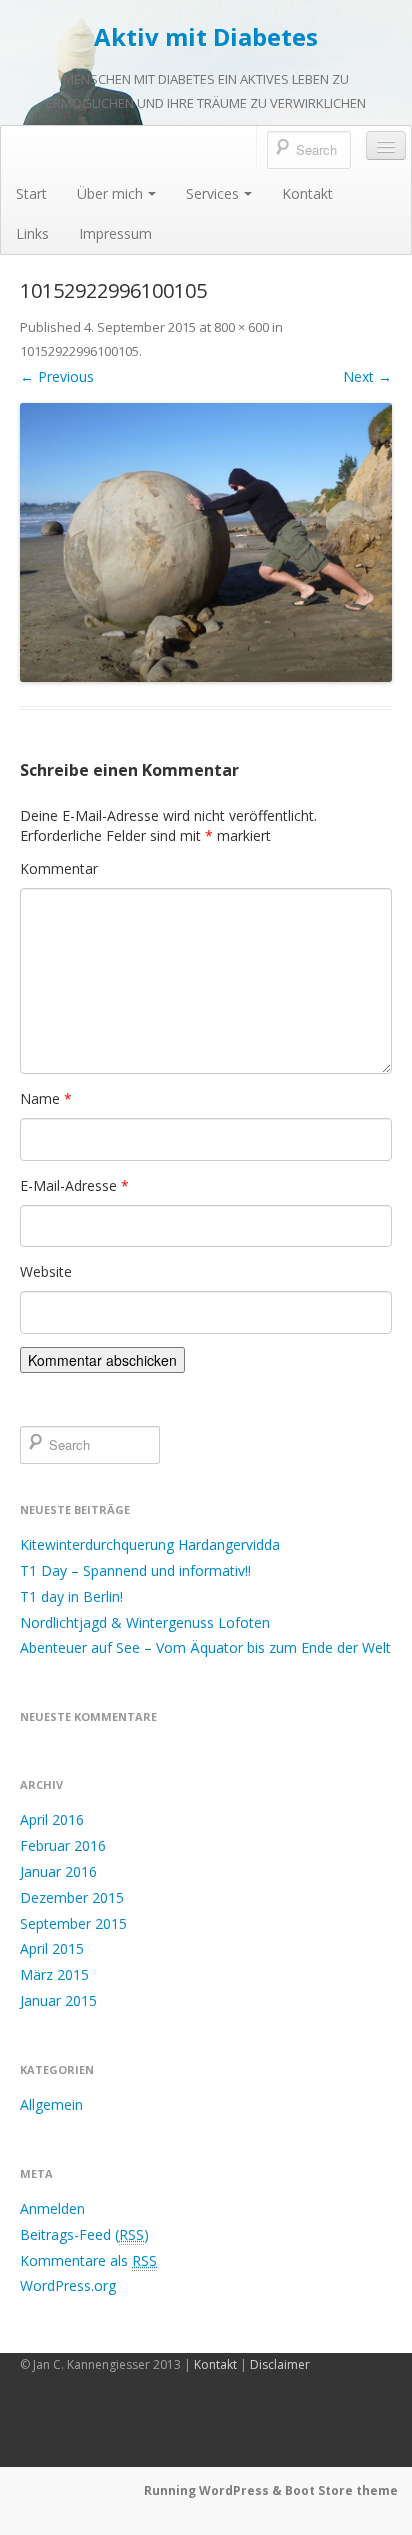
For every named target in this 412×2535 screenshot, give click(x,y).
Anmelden (52, 2208)
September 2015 (73, 1923)
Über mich (110, 193)
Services (212, 193)
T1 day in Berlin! (71, 1596)
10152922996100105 (79, 351)
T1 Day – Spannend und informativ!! (135, 1570)
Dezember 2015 (72, 1897)
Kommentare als (88, 2260)
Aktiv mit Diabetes (206, 36)
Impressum (115, 233)
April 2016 (52, 1819)
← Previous (57, 376)
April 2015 (52, 1948)
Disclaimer (280, 2364)
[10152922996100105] (206, 542)
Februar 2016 (63, 1845)
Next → (367, 376)
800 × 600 (241, 327)
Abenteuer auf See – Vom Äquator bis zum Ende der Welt (205, 1647)
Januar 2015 (58, 2000)
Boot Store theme (341, 2490)
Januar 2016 (58, 1871)
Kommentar (59, 868)
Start (31, 193)
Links (32, 233)
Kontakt (307, 193)
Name (46, 1098)
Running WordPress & (214, 2490)
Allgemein (51, 2104)
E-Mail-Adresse (74, 1185)
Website (46, 1271)
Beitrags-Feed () (84, 2234)
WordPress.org (68, 2285)
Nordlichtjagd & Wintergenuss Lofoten (145, 1622)
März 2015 (54, 1974)
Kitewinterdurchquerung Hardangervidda (150, 1544)
